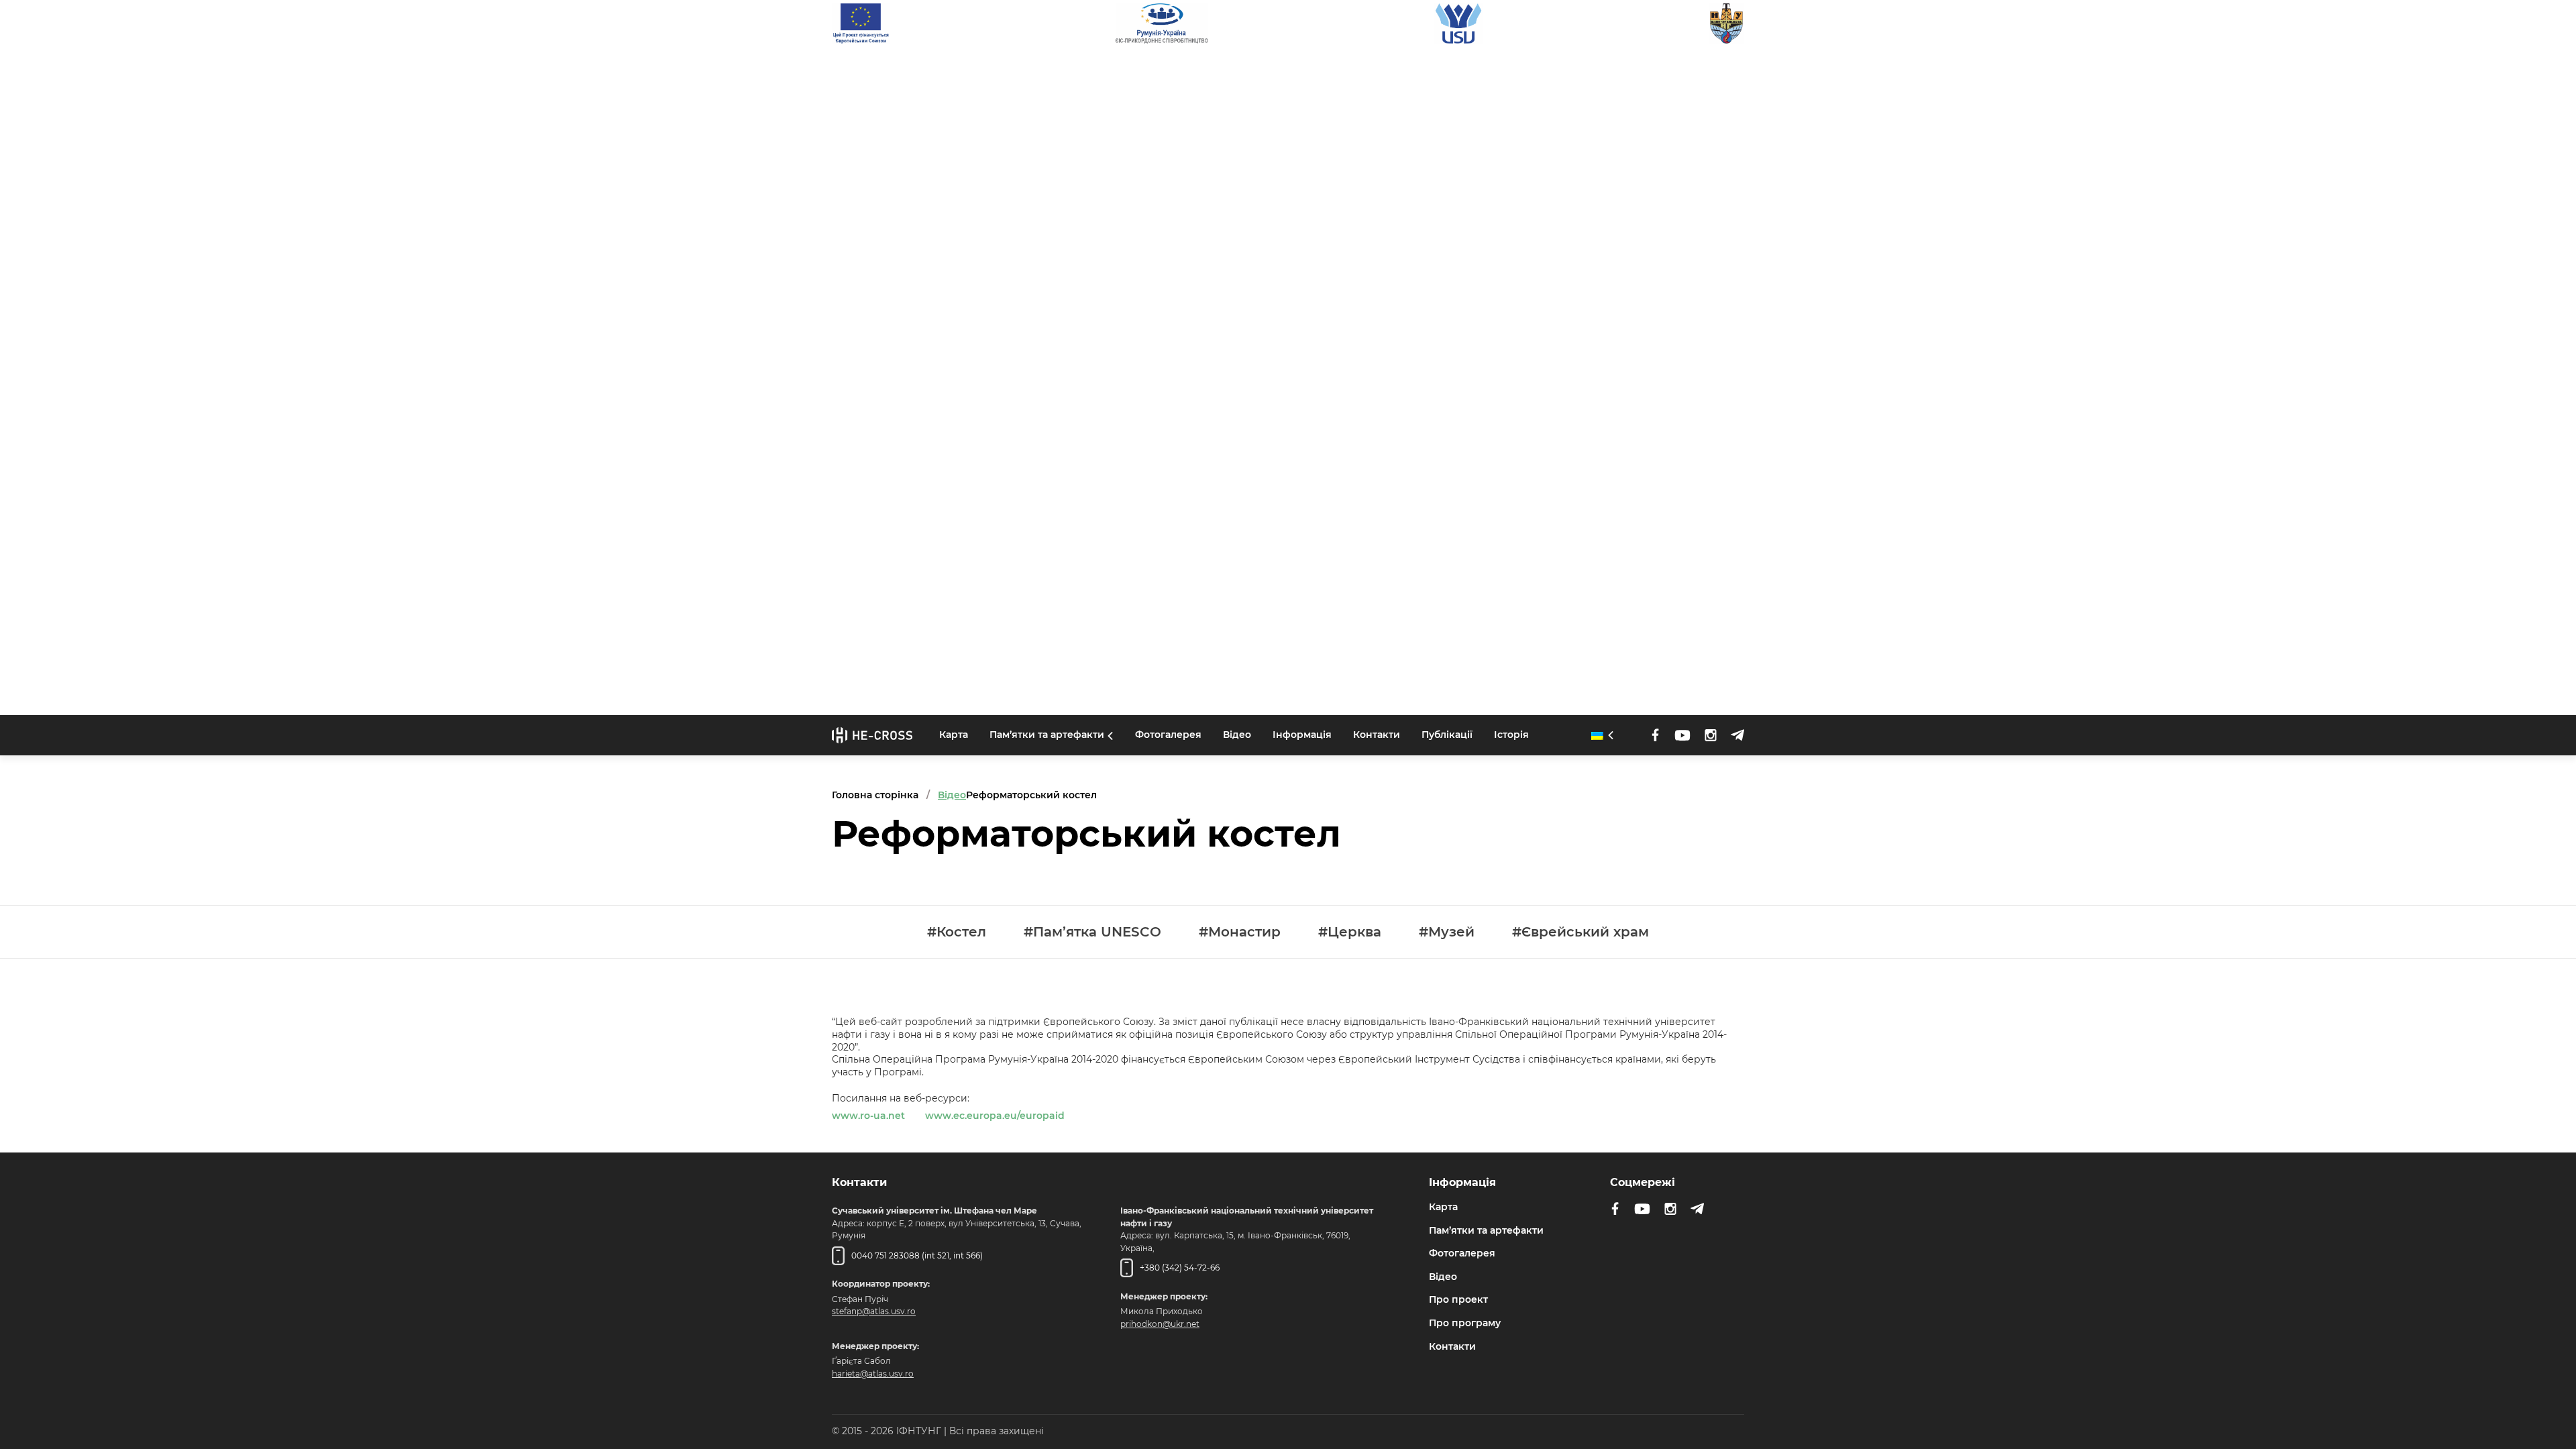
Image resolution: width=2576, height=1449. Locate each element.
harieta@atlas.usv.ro (873, 1374)
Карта (954, 735)
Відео (1237, 735)
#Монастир (1240, 932)
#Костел (957, 932)
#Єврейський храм (1580, 932)
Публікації (1447, 735)
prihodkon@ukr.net (1160, 1324)
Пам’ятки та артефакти (1047, 735)
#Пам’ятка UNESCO (1092, 932)
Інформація (1302, 735)
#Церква (1350, 932)
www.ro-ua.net (868, 1116)
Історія (1511, 735)
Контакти (1377, 735)
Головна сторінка (875, 795)
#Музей (1447, 932)
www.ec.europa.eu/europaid (995, 1116)
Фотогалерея (1168, 735)
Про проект (1458, 1299)
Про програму (1465, 1323)
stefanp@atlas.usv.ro (874, 1311)
